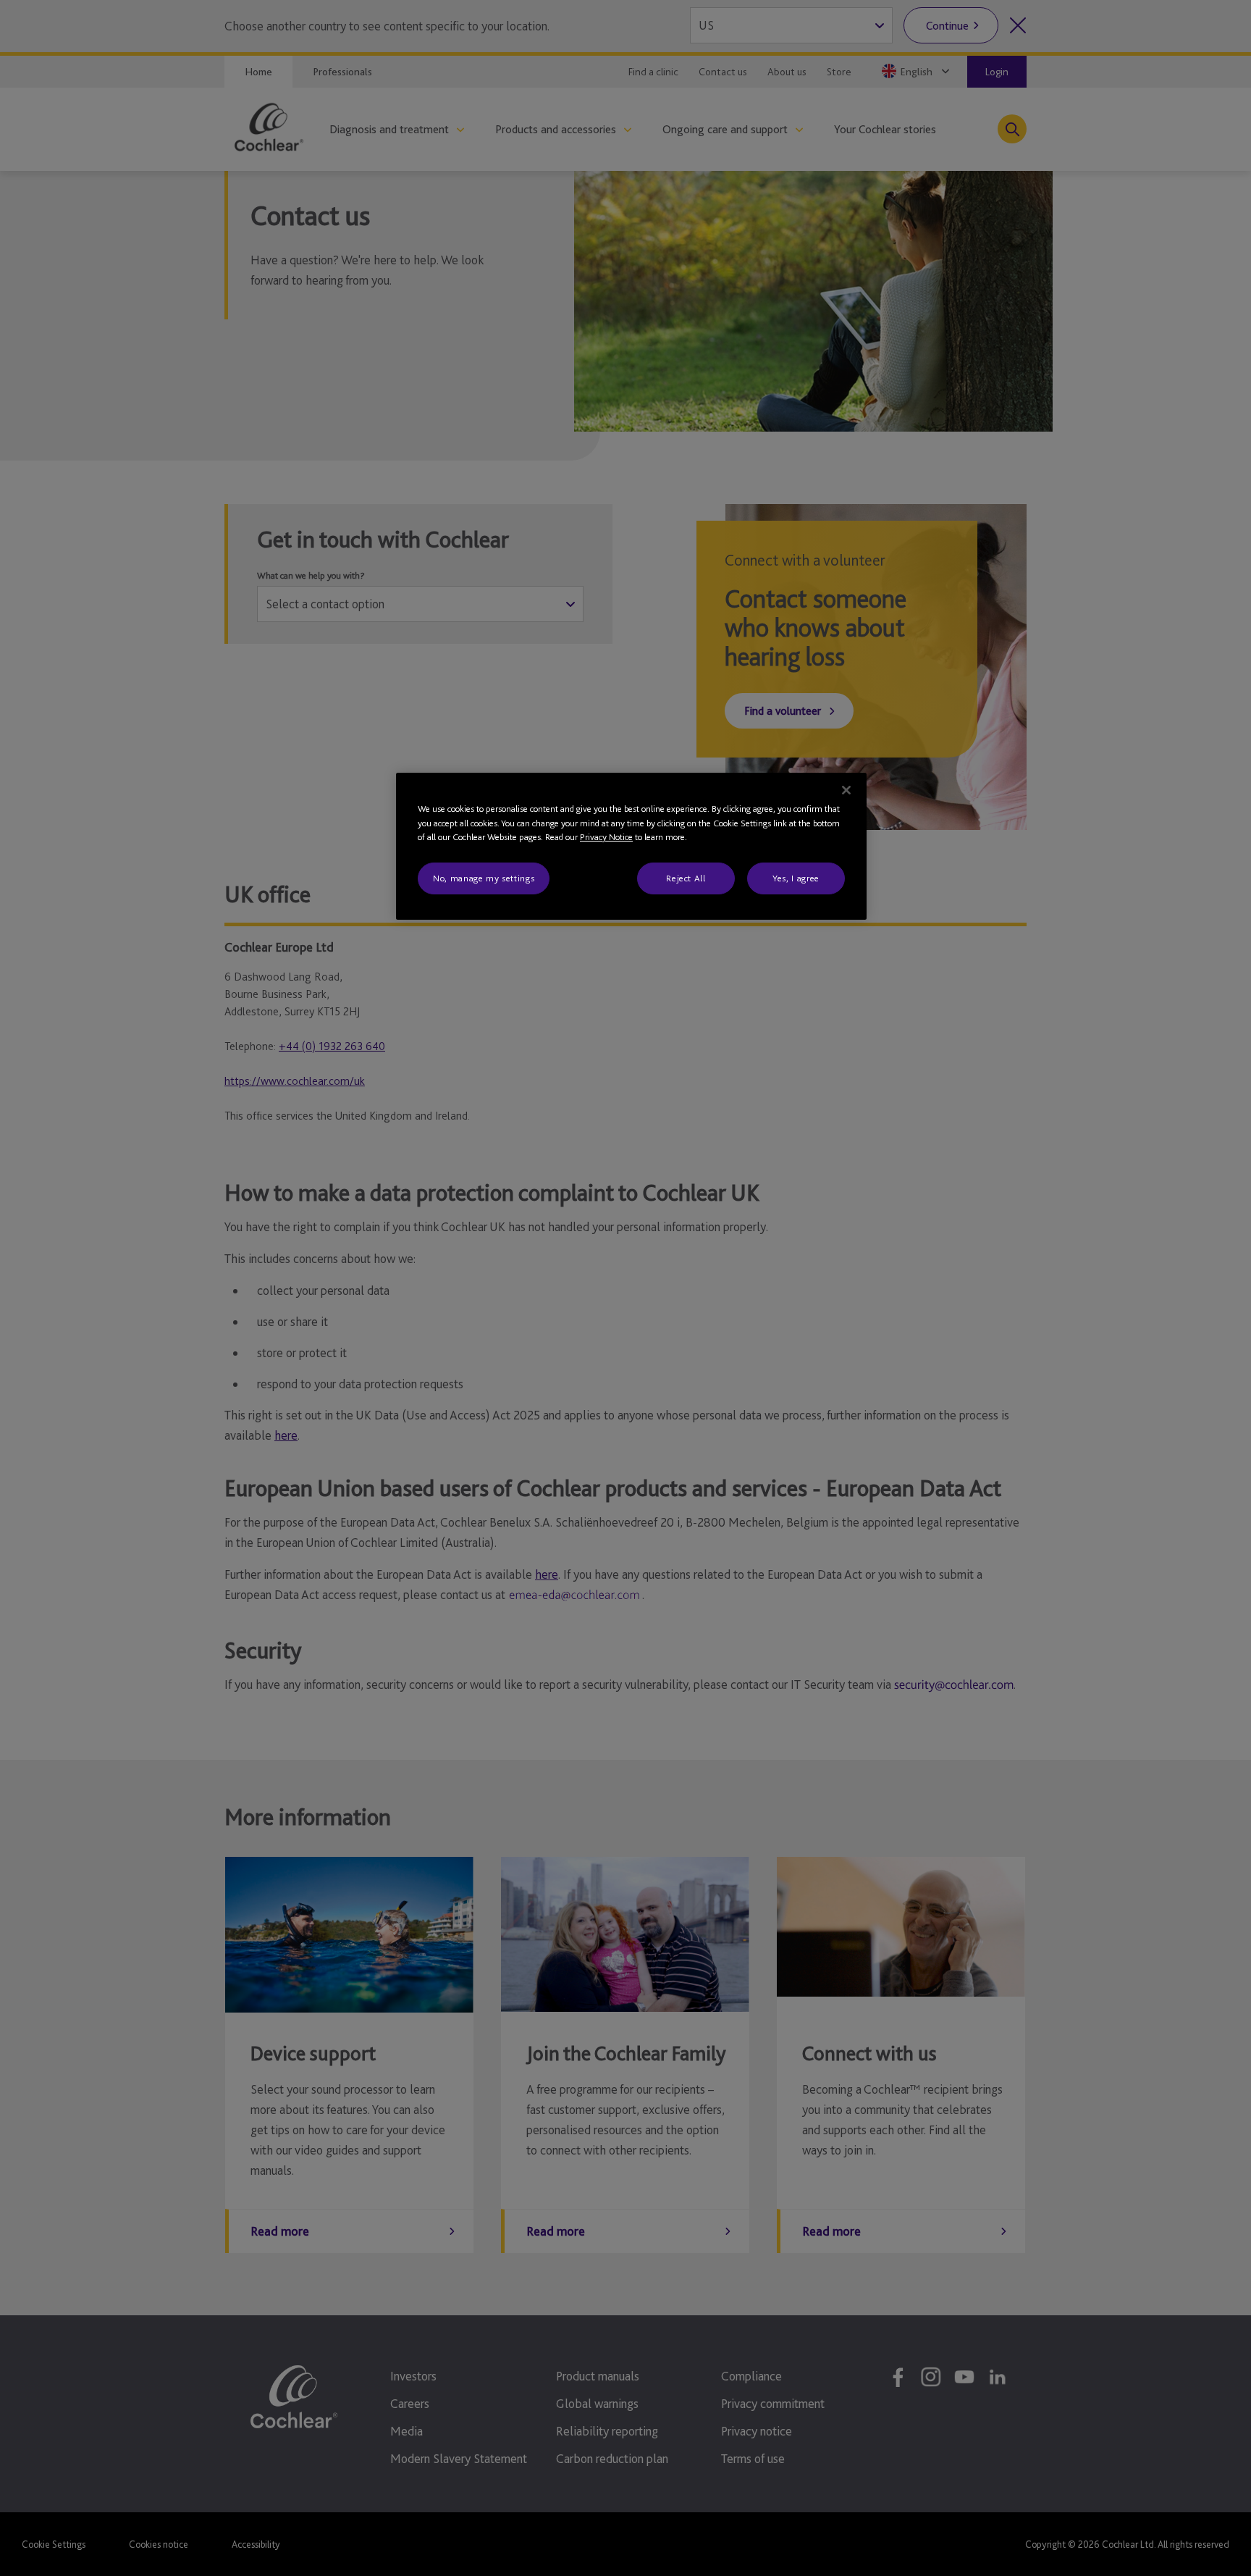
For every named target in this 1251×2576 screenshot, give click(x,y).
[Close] (846, 790)
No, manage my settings (484, 878)
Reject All (686, 878)
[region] (631, 846)
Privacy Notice (606, 837)
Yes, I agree (796, 878)
